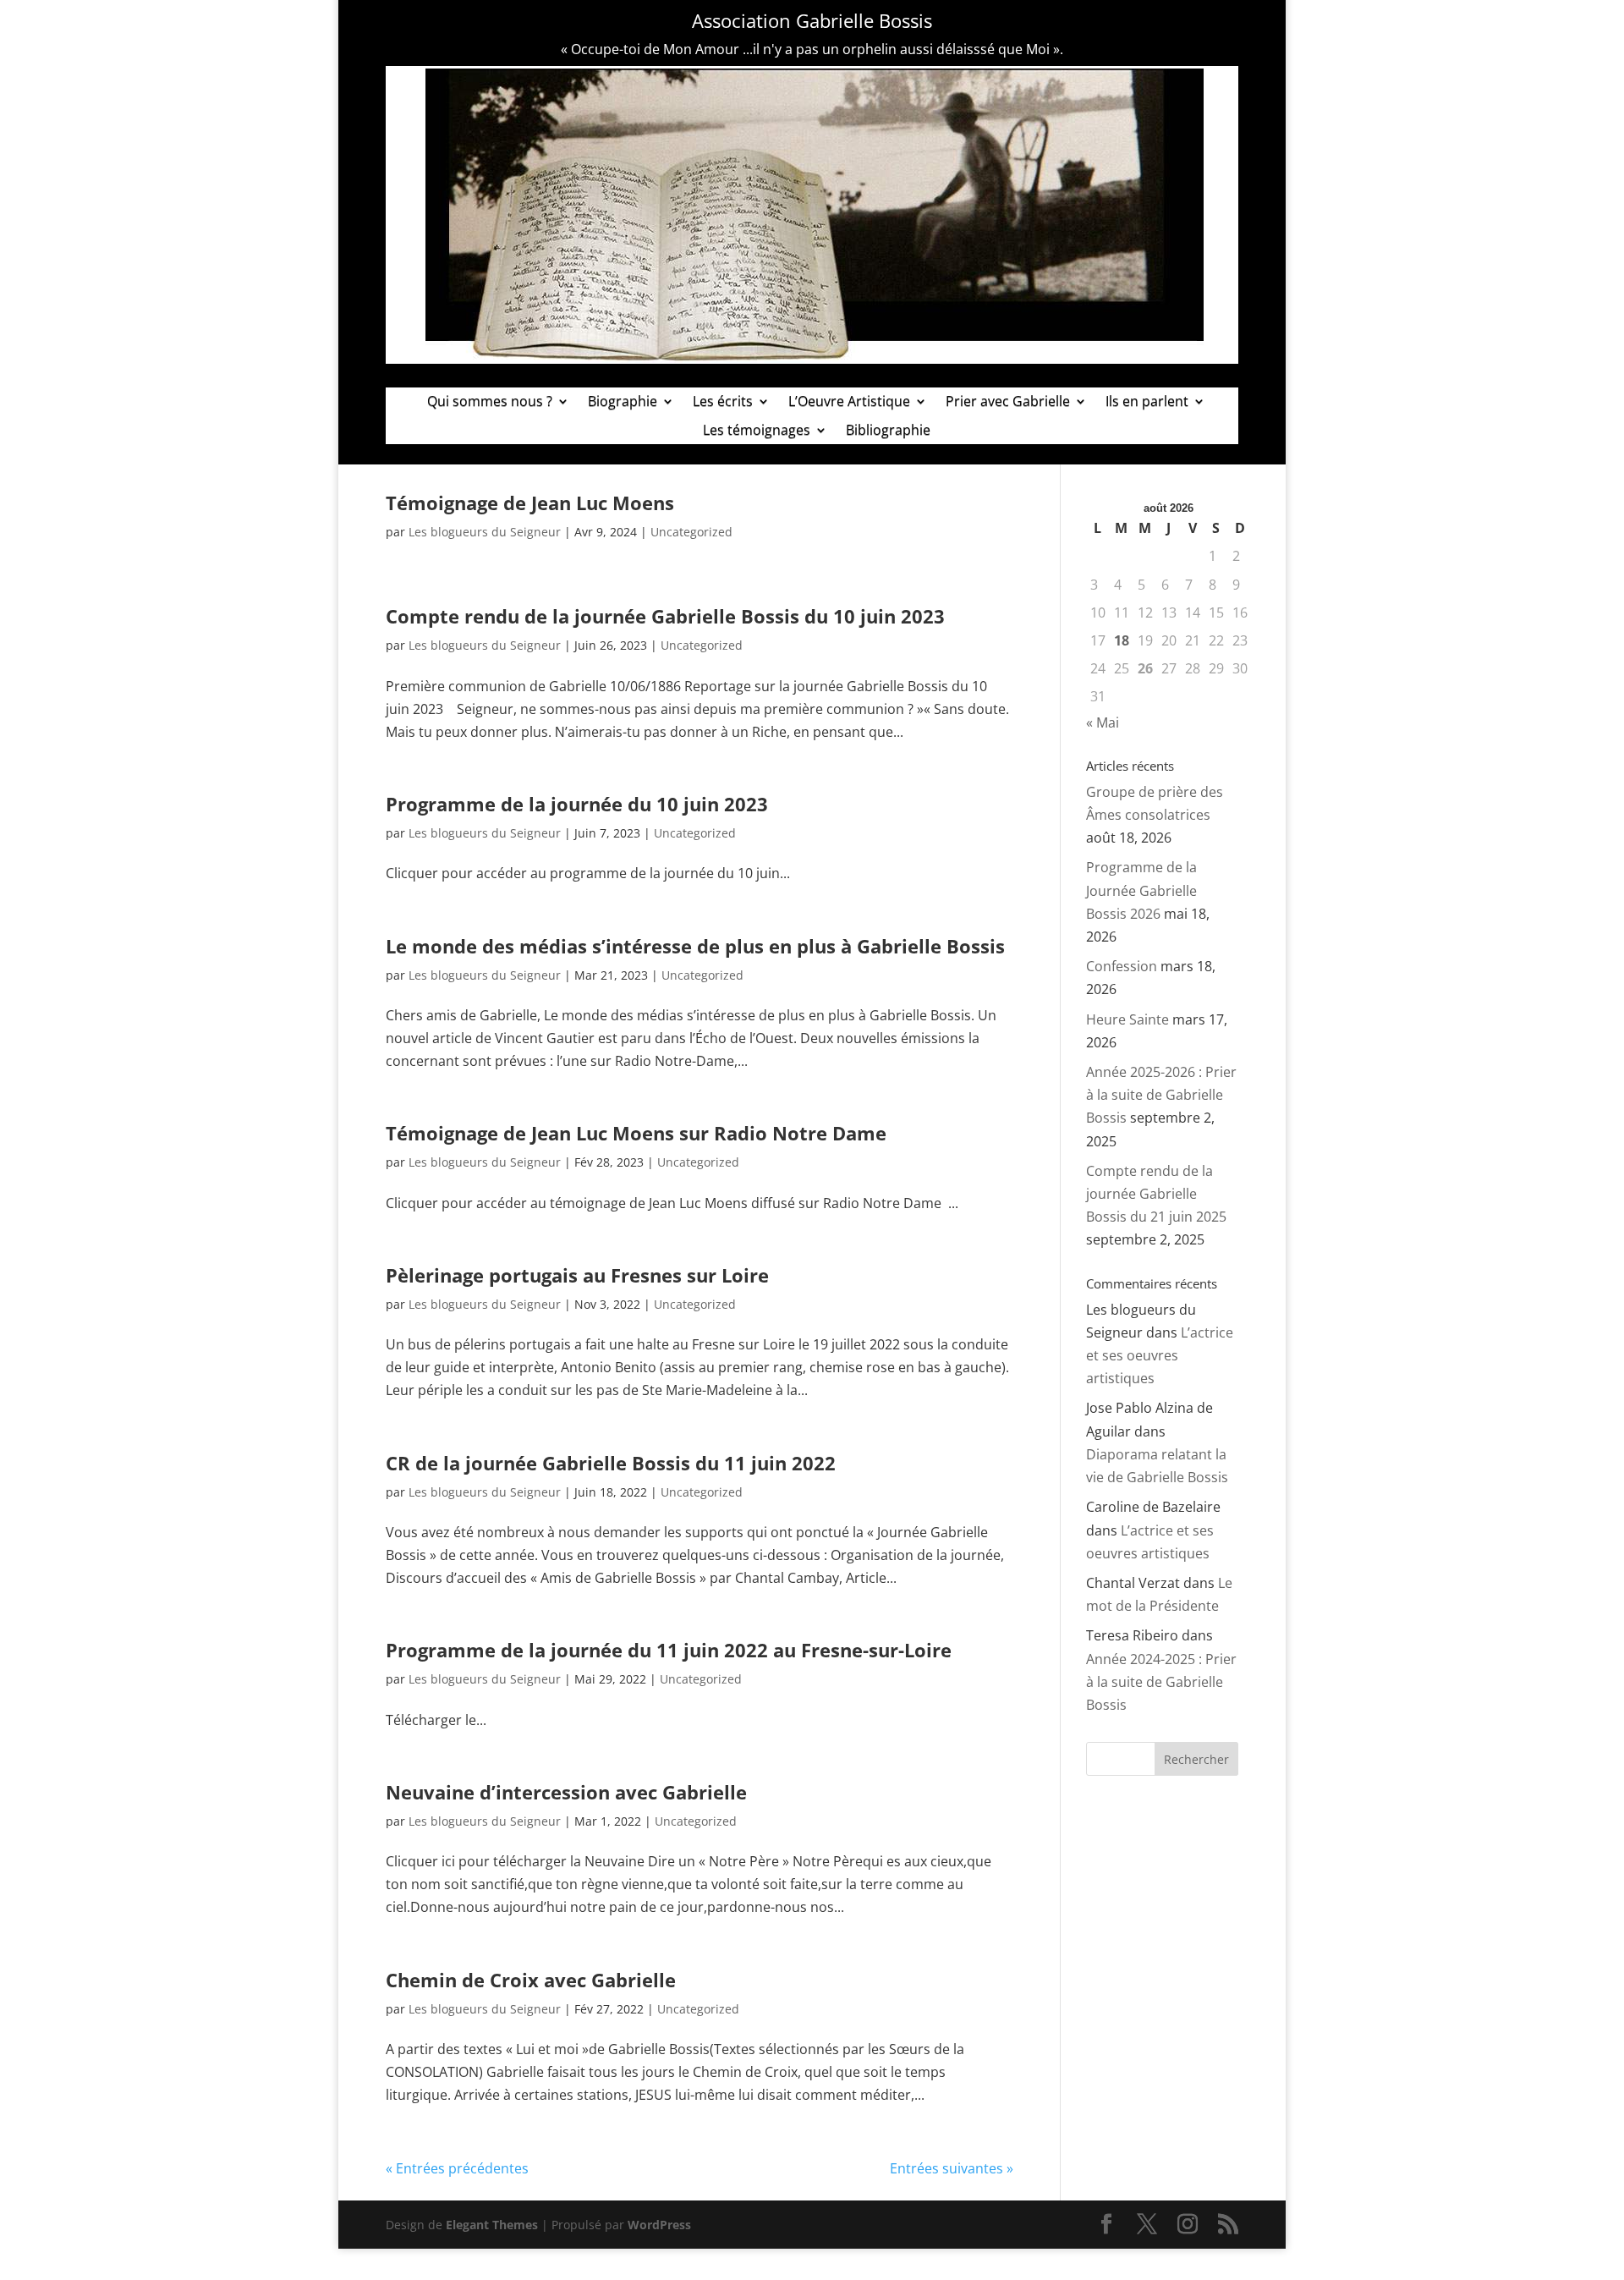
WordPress (659, 2225)
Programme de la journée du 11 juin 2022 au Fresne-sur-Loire (669, 1650)
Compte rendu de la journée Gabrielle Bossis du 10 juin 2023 (665, 616)
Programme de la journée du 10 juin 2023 (577, 804)
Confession (1122, 966)
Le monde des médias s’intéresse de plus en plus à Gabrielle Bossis (695, 946)
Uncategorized (691, 532)
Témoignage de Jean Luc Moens (530, 503)
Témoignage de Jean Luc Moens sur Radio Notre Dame (636, 1133)
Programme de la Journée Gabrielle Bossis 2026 (1141, 890)
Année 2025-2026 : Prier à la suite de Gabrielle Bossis (1161, 1095)
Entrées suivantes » (952, 2168)
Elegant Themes (492, 2225)
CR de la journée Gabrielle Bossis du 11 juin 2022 (611, 1463)
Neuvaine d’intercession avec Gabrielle (566, 1792)
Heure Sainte (1127, 1019)
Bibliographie (888, 431)
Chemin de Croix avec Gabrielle (531, 1980)
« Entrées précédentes (457, 2168)
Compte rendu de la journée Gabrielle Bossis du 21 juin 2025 (1156, 1194)
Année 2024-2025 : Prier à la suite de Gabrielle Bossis (1161, 1682)
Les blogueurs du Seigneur (485, 532)
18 (1122, 640)
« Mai (1103, 722)
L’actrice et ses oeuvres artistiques (1160, 1355)
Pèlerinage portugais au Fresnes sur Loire (577, 1275)
